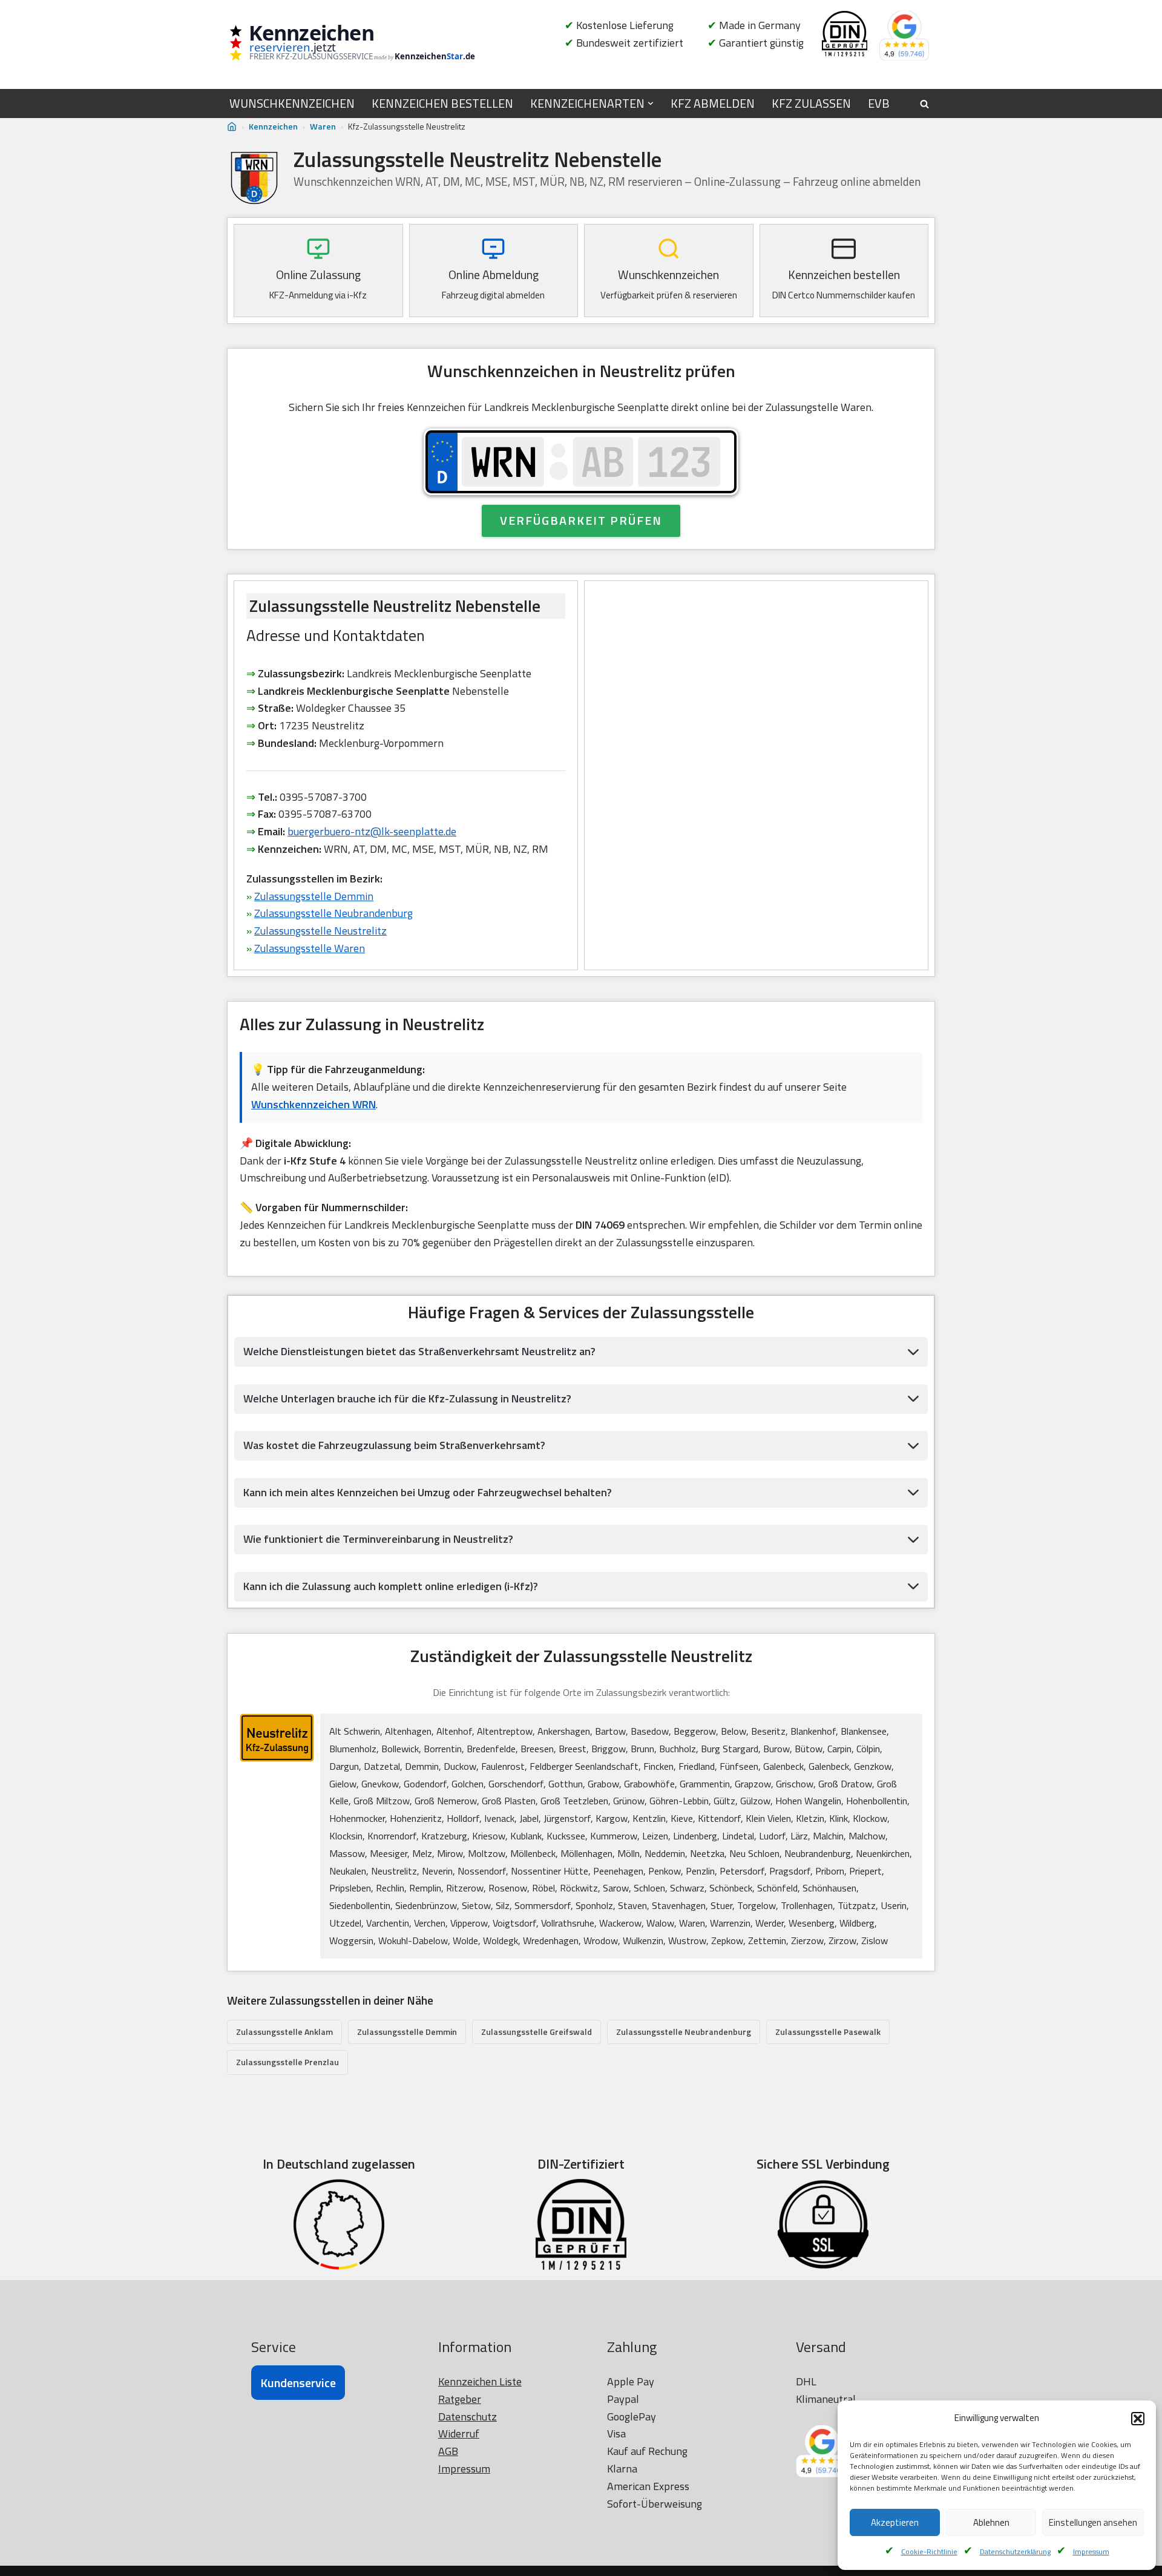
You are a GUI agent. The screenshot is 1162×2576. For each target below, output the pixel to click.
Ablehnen (991, 2522)
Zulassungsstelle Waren (310, 948)
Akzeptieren (895, 2522)
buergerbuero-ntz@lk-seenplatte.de (372, 831)
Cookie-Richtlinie (929, 2551)
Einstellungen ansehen (1093, 2522)
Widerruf (459, 2433)
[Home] (232, 127)
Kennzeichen (273, 126)
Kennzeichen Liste (480, 2381)
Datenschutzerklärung (1015, 2551)
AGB (448, 2451)
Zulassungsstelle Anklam (284, 2032)
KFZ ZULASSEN (811, 103)
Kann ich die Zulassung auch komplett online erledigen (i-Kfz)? (391, 1586)
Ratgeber (460, 2399)
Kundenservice (298, 2383)
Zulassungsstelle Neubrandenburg (333, 913)
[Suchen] (924, 104)
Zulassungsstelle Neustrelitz (320, 931)
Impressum (1091, 2551)
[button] (1138, 2419)
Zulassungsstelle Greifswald (537, 2032)
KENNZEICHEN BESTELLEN (442, 103)
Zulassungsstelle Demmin (314, 896)
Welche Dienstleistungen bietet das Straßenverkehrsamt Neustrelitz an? (419, 1351)
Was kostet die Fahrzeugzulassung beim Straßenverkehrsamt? (394, 1445)
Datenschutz (468, 2417)
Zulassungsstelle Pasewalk (828, 2032)
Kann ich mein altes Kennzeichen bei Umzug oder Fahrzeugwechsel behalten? (428, 1492)
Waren (323, 126)
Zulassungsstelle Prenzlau (287, 2062)
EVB (879, 103)
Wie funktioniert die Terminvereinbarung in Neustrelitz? (378, 1539)
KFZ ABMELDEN (713, 103)
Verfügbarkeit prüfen (581, 520)
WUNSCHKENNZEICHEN (292, 103)
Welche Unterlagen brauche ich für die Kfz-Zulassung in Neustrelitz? (407, 1398)
